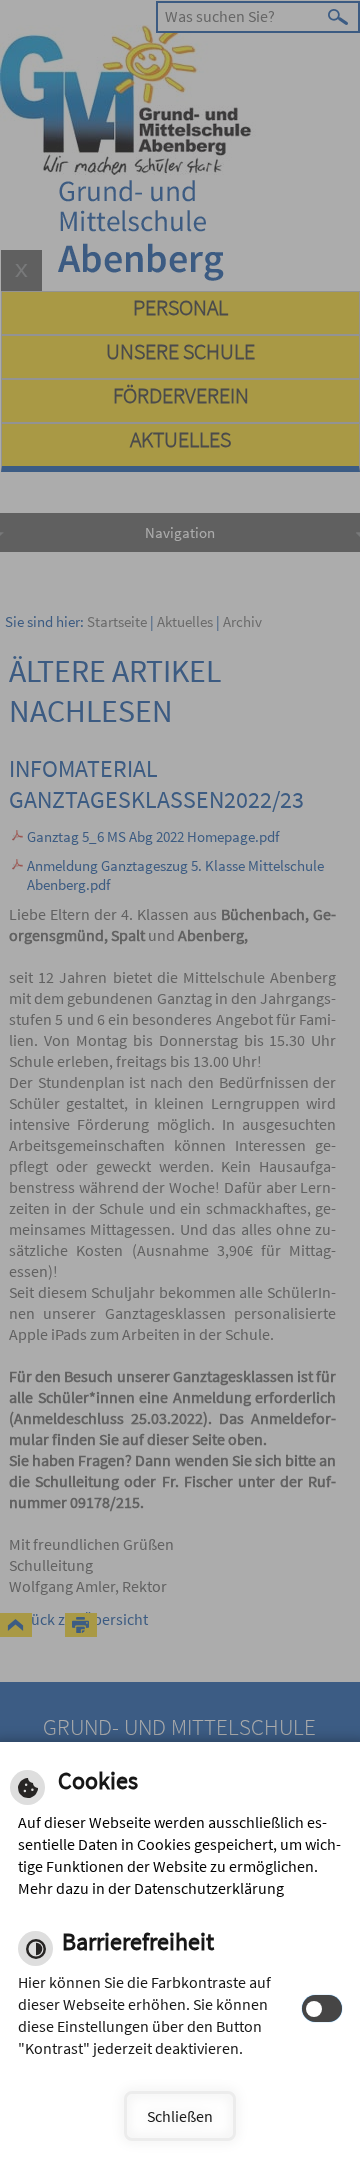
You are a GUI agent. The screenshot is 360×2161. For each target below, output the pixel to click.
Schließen (180, 2116)
